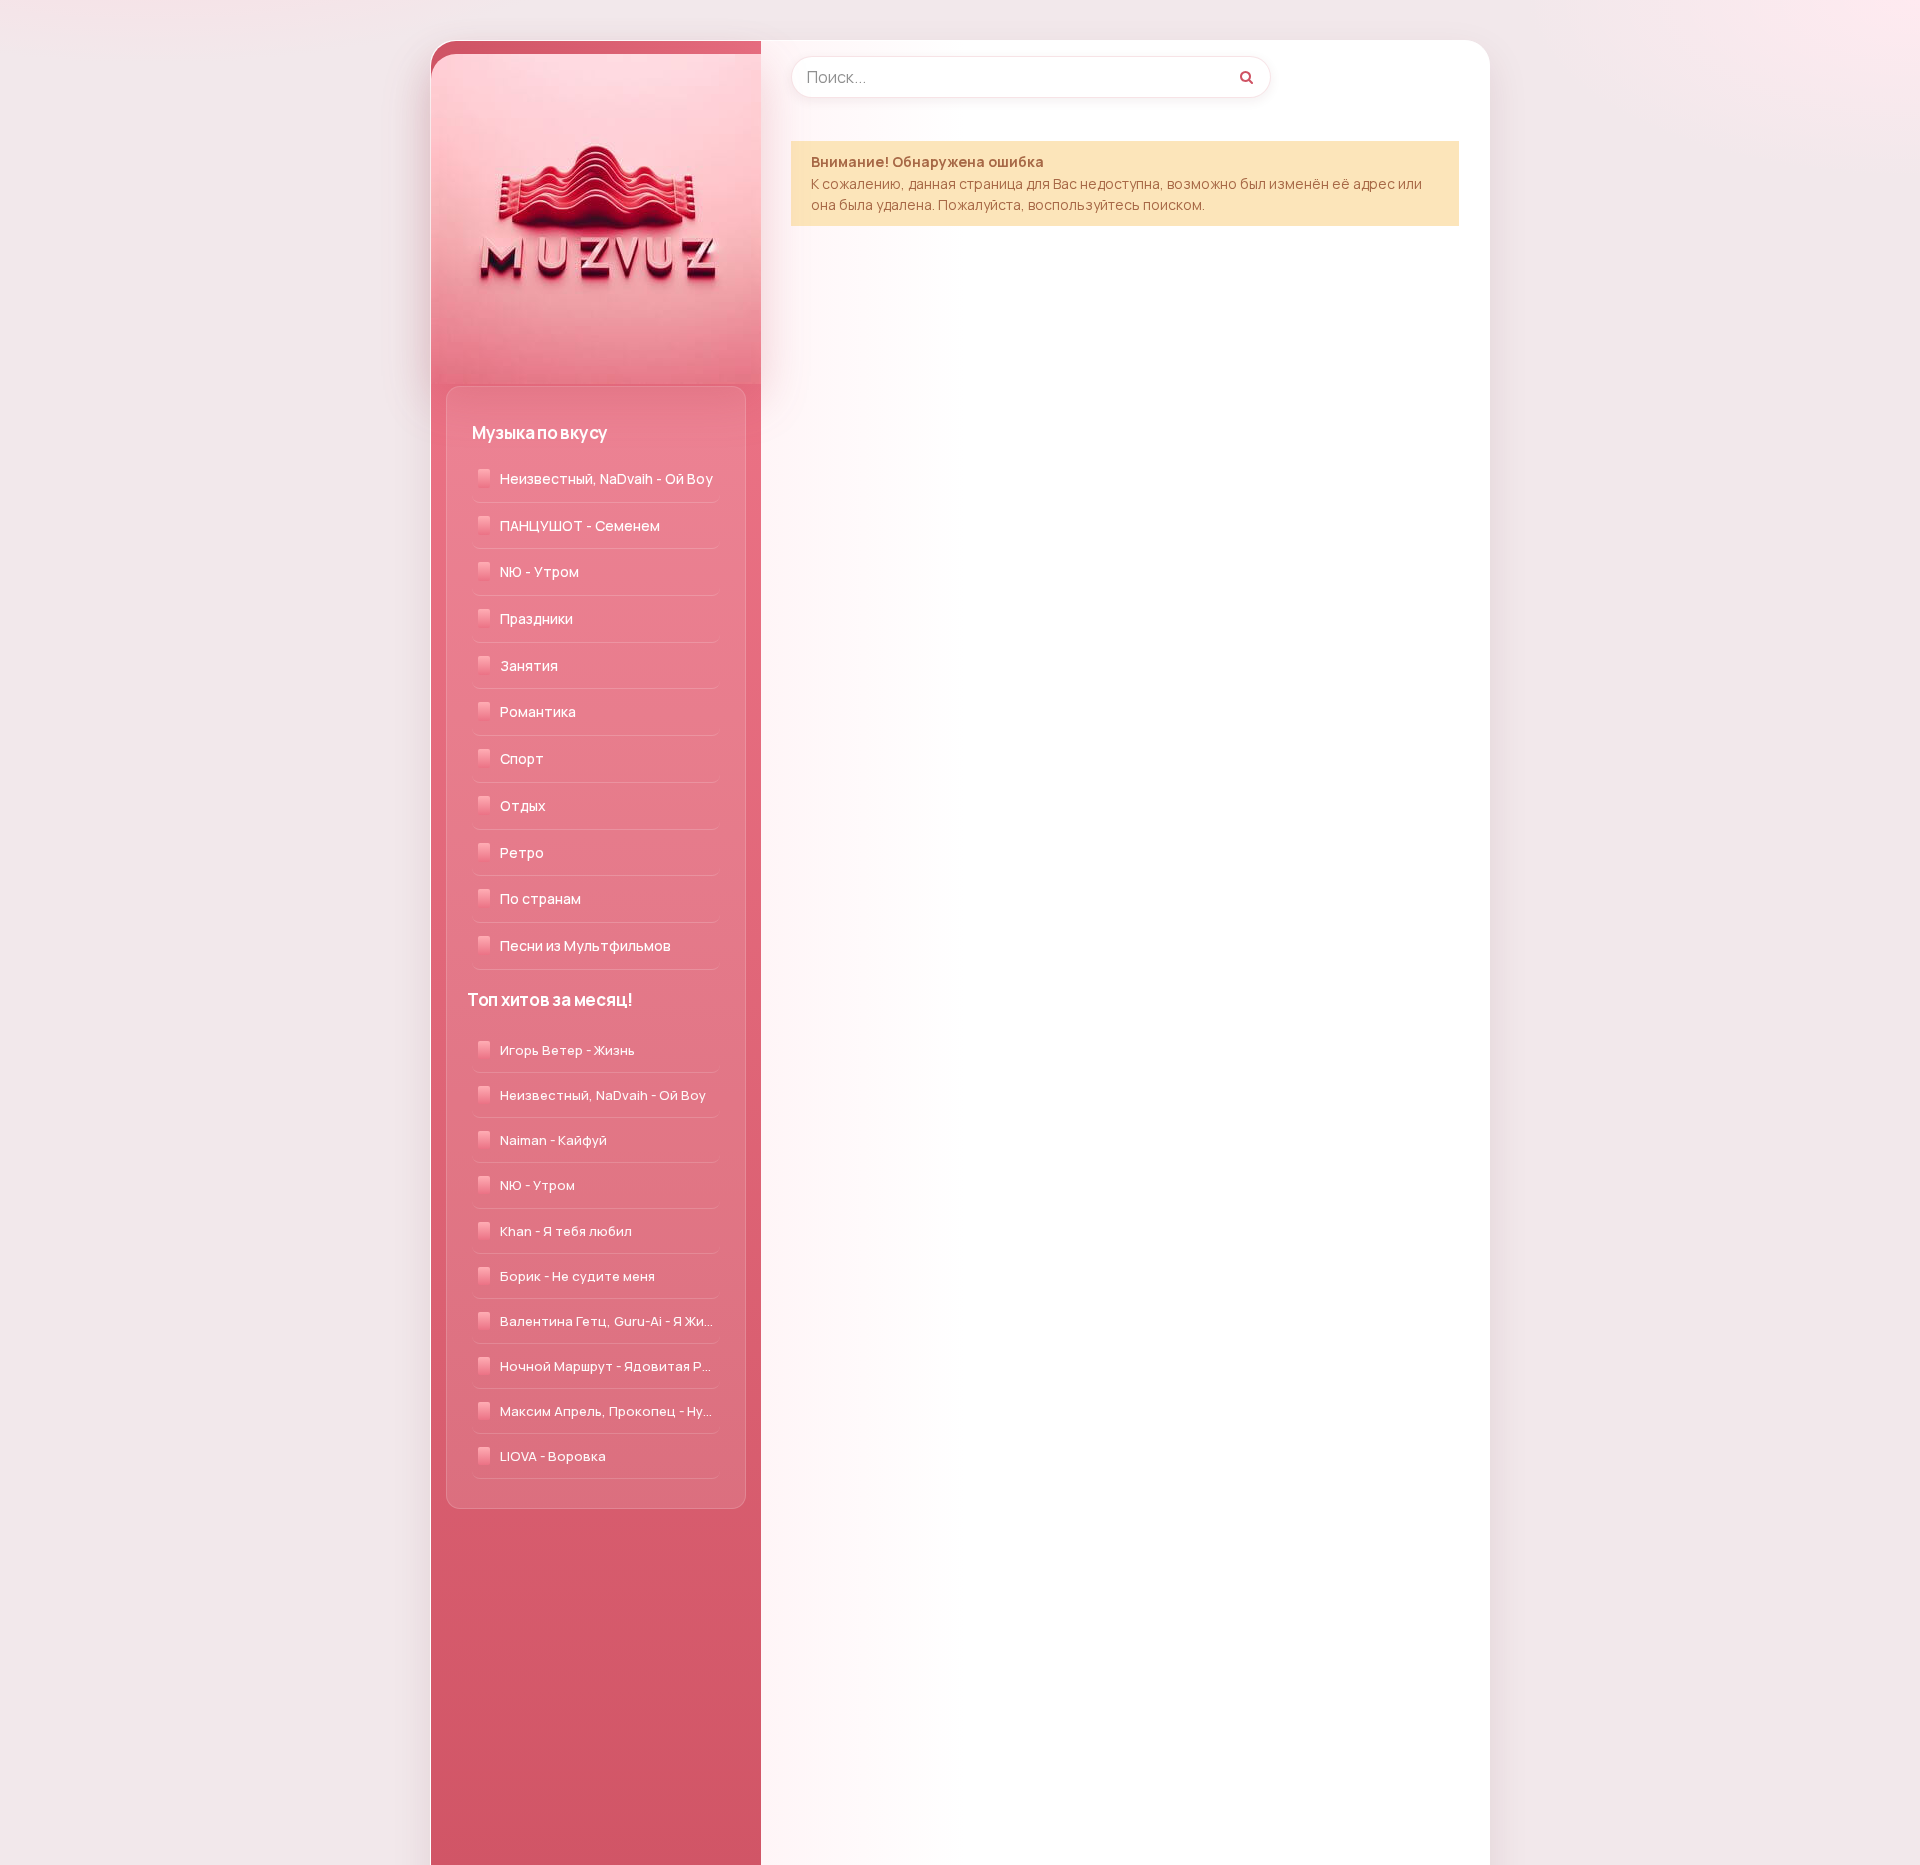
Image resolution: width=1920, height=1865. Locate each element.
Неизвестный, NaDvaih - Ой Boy (606, 478)
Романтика (538, 711)
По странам (540, 898)
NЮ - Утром (539, 571)
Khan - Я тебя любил (566, 1231)
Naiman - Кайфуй (553, 1140)
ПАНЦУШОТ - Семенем (580, 525)
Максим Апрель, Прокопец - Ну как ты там (610, 1411)
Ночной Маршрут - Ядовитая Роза (610, 1366)
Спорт (522, 758)
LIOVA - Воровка (553, 1456)
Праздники (536, 618)
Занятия (529, 665)
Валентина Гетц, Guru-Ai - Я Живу (609, 1321)
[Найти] (1246, 77)
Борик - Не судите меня (577, 1276)
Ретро (522, 852)
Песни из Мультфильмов (585, 945)
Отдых (523, 805)
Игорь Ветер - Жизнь (567, 1050)
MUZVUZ (509, 75)
